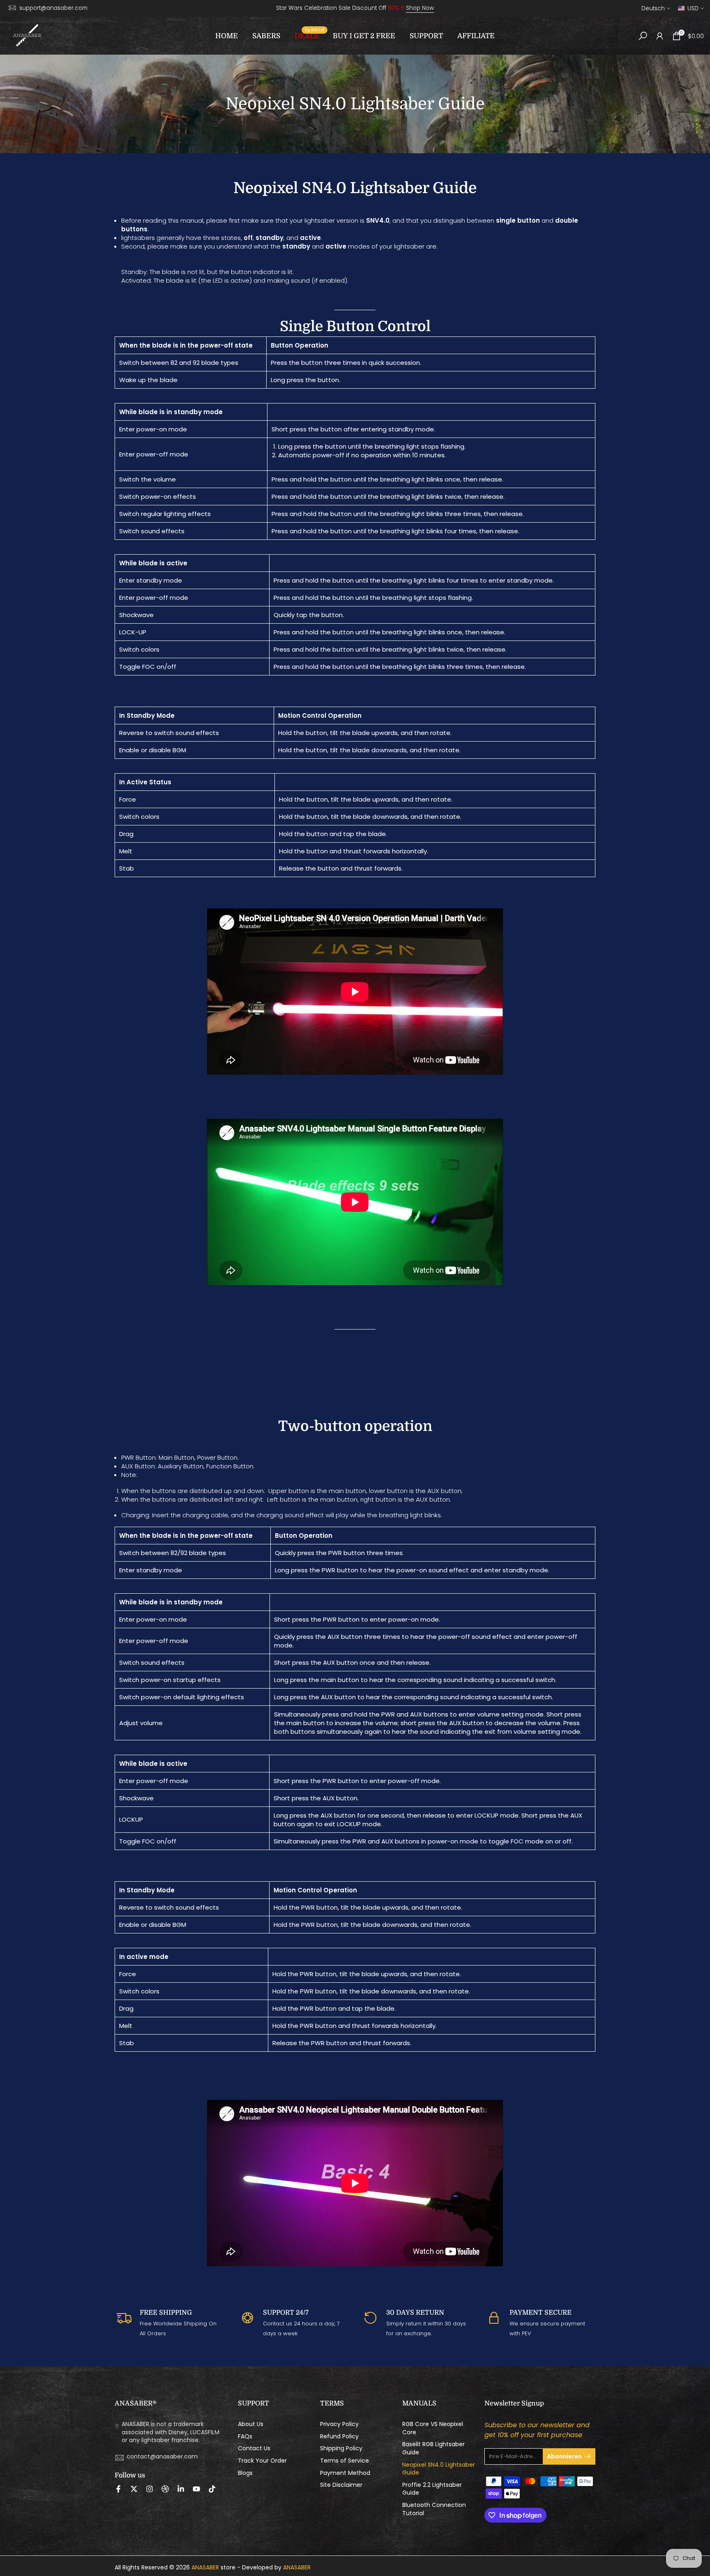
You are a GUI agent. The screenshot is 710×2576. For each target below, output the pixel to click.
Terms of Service (345, 2461)
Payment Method (345, 2473)
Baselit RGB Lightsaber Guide (433, 2448)
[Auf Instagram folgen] (150, 2489)
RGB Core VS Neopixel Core (433, 2428)
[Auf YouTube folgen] (196, 2489)
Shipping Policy (341, 2448)
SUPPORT (426, 36)
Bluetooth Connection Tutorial (434, 2509)
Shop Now (420, 8)
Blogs (245, 2473)
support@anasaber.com (53, 8)
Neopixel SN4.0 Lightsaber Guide (439, 2469)
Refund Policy (339, 2437)
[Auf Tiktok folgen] (212, 2489)
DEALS (310, 35)
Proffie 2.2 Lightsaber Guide (432, 2489)
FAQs (245, 2437)
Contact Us (254, 2448)
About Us (251, 2424)
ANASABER (205, 2568)
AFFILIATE (476, 36)
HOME (227, 36)
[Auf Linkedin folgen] (181, 2489)
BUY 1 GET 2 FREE (364, 36)
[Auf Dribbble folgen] (165, 2489)
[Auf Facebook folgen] (118, 2489)
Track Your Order (262, 2461)
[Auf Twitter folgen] (134, 2489)
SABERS (266, 36)
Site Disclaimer (341, 2485)
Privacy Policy (339, 2424)
